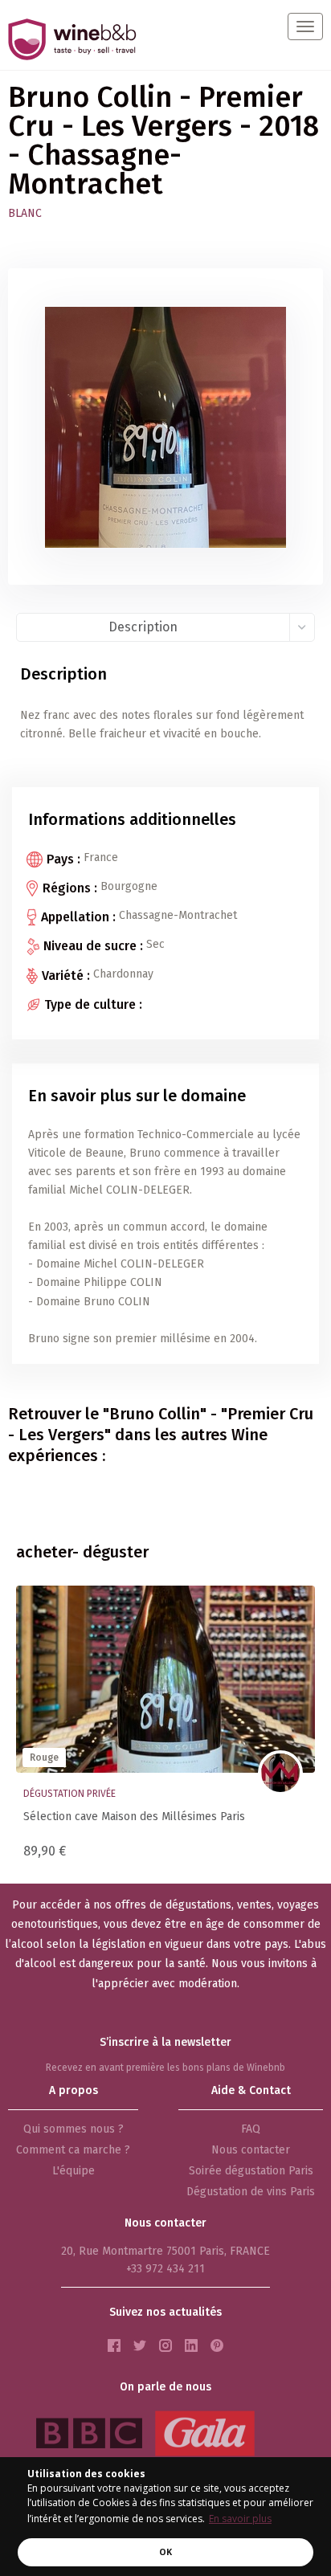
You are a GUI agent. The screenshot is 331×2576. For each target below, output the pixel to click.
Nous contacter (251, 2150)
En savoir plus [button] (240, 2519)
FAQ (251, 2129)
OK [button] (165, 2552)
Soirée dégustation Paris (251, 2171)
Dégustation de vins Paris (251, 2192)
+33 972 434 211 (165, 2269)
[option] (165, 1727)
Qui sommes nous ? (74, 2129)
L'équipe (74, 2171)
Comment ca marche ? (73, 2150)
